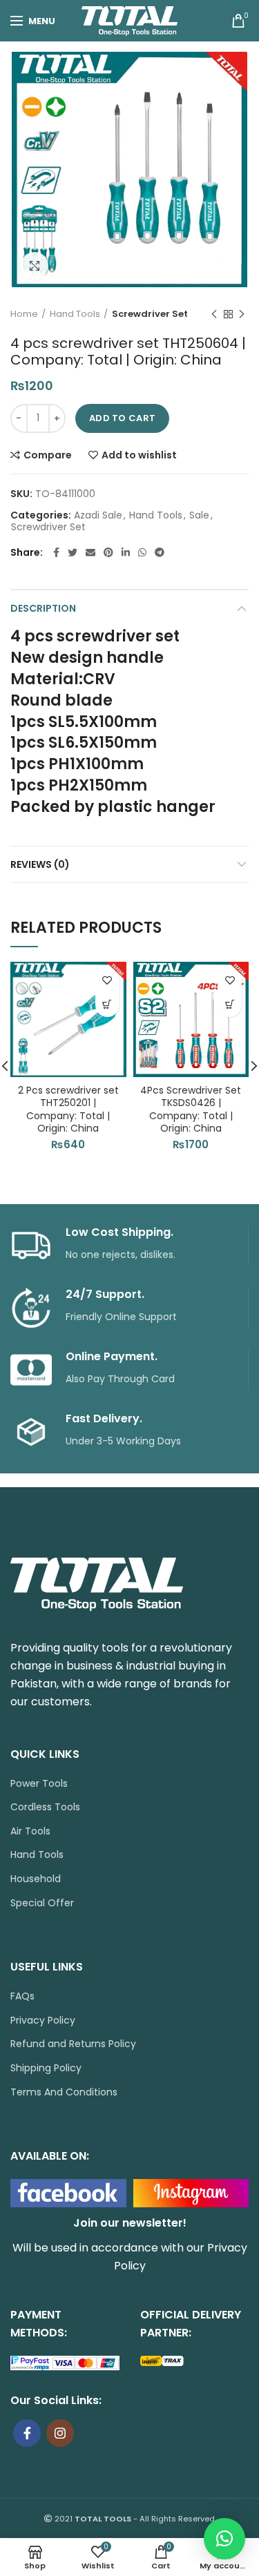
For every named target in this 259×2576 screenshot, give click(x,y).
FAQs (22, 1996)
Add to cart (122, 418)
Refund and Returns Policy (73, 2044)
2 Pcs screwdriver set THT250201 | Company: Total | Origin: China (68, 1109)
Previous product (214, 314)
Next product (242, 314)
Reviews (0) (40, 864)
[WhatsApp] (142, 552)
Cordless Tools (45, 1807)
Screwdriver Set (150, 314)
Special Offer (42, 1903)
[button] (107, 1005)
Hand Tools (75, 314)
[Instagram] (60, 2433)
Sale (199, 515)
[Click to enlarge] (35, 266)
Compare (48, 455)
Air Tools (30, 1831)
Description (43, 608)
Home (24, 314)
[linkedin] (126, 552)
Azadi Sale (98, 515)
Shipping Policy (46, 2068)
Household (36, 1879)
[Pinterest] (108, 552)
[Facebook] (56, 552)
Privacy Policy (43, 2021)
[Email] (90, 552)
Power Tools (39, 1784)
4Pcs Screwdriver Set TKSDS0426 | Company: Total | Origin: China (191, 1109)
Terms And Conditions (64, 2092)
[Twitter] (73, 552)
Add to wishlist (139, 455)
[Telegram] (160, 552)
